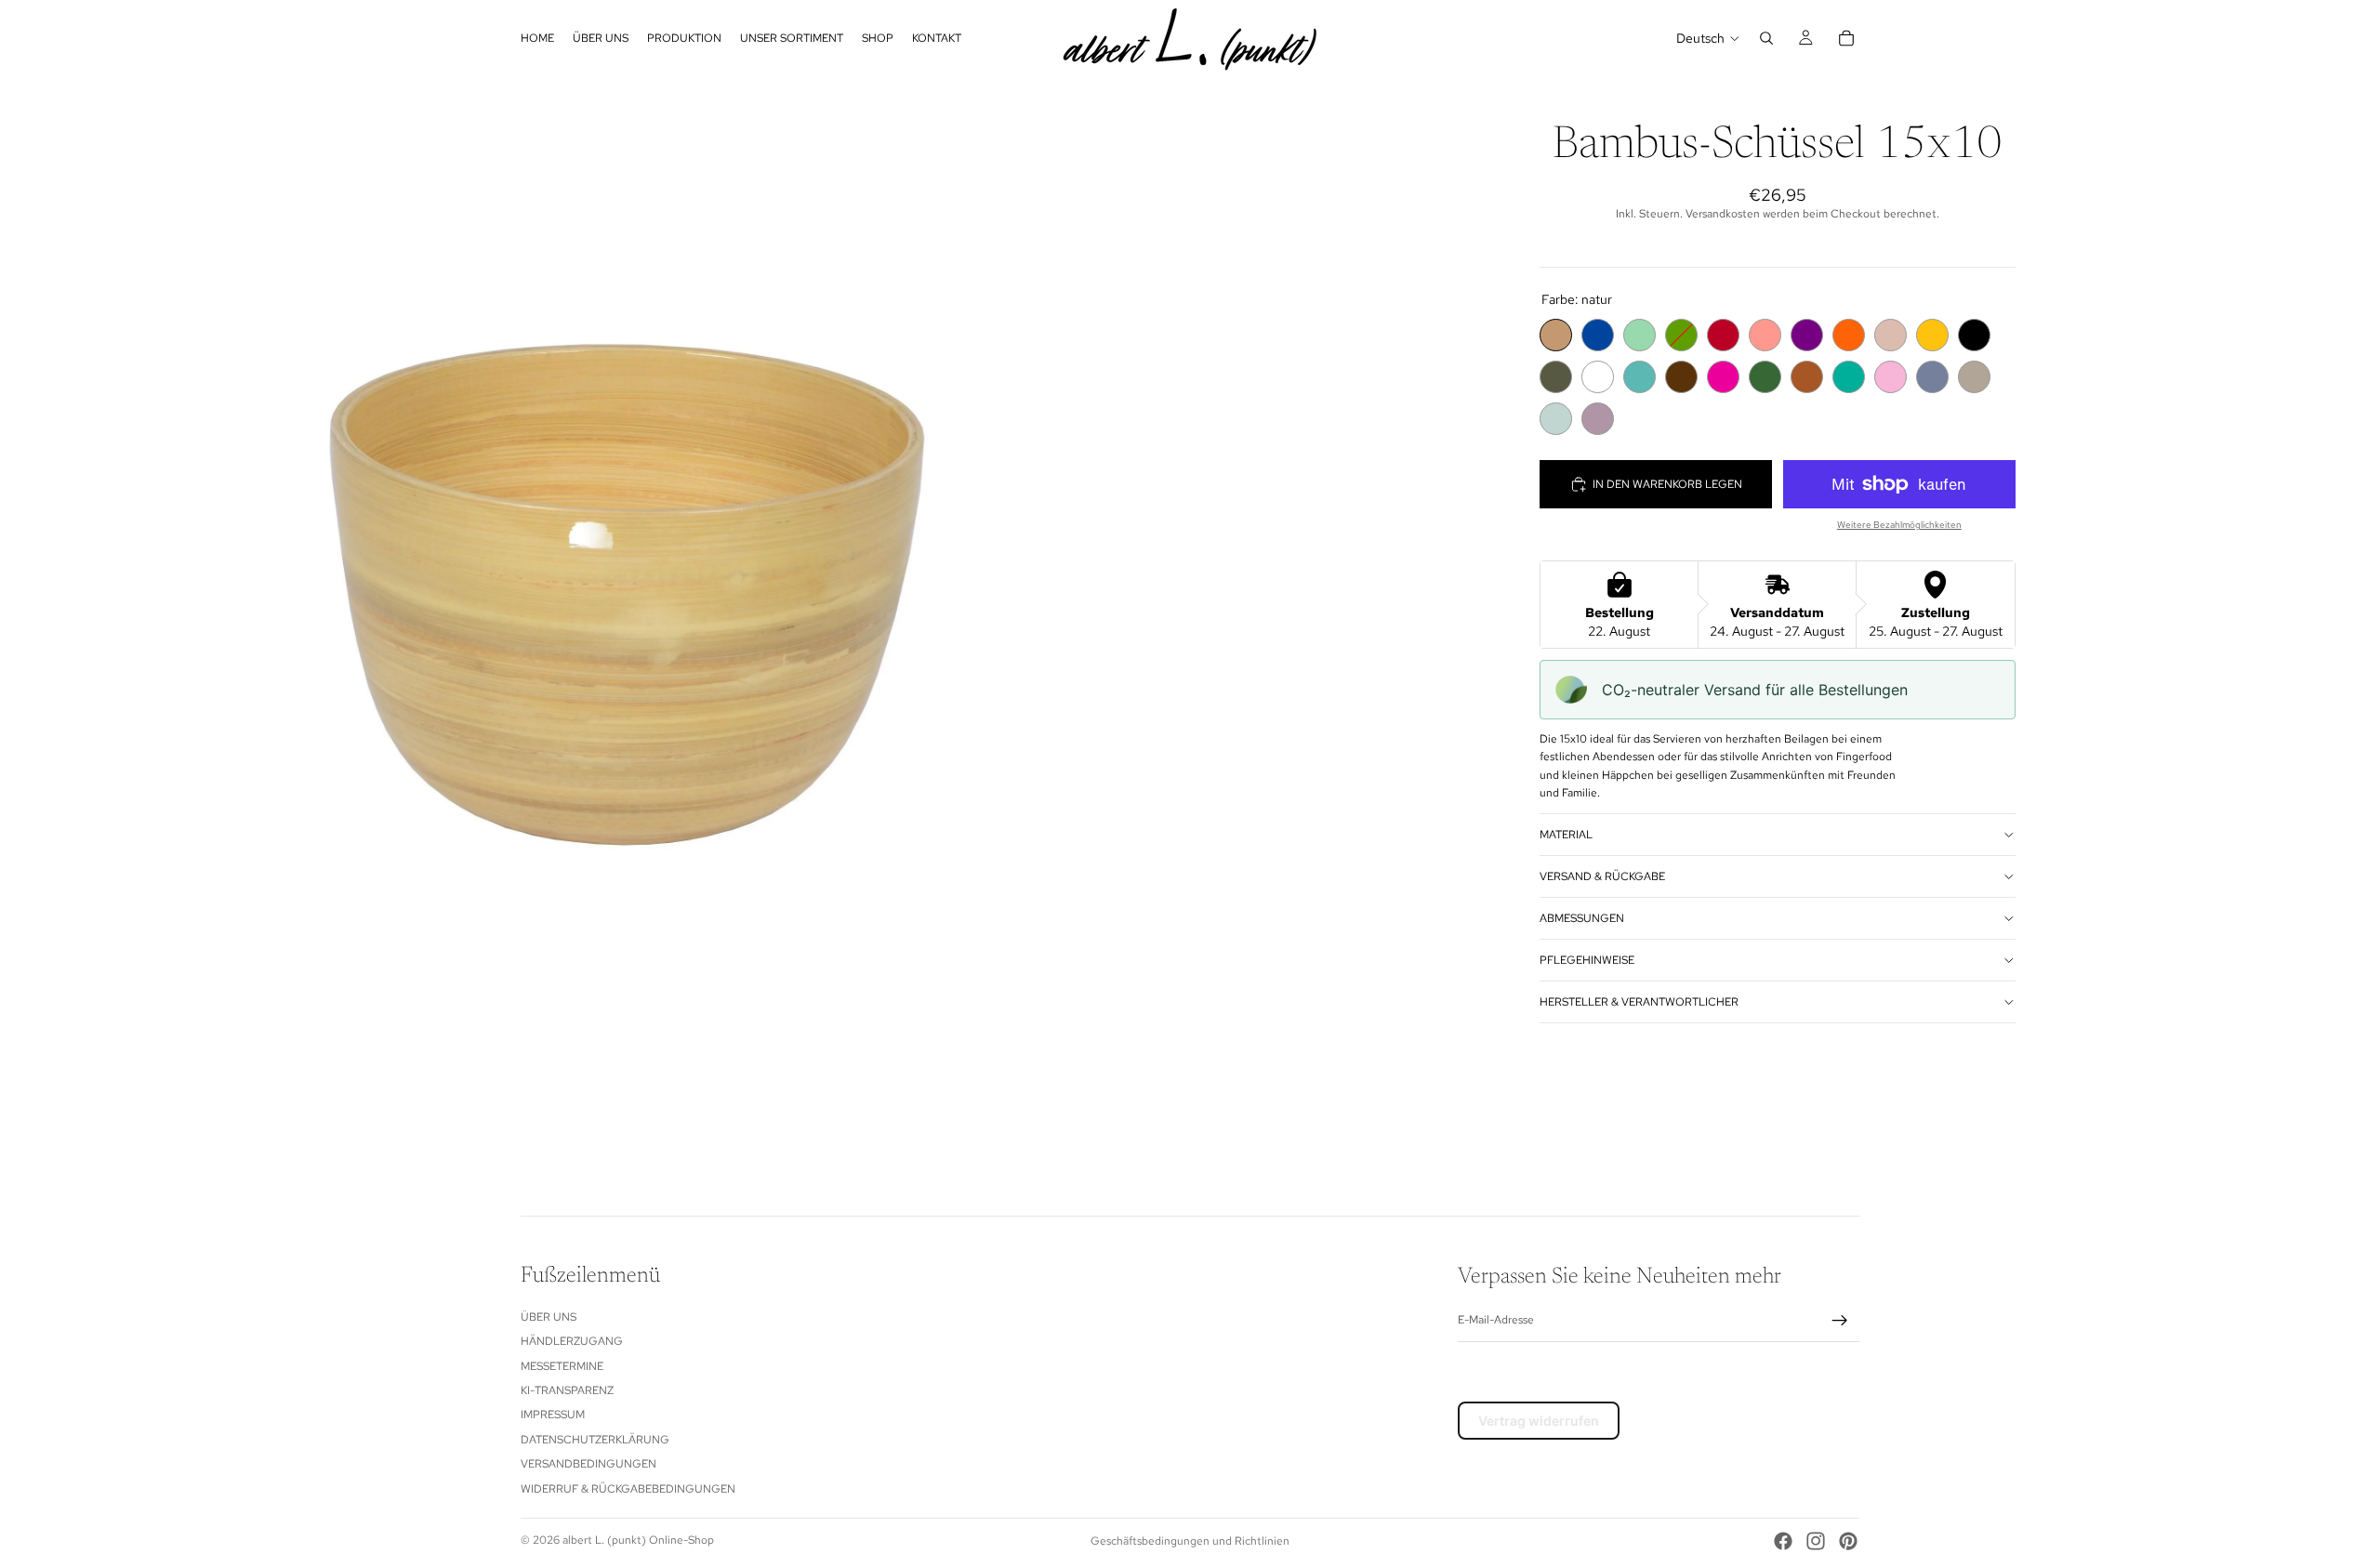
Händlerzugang (572, 1341)
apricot (1765, 335)
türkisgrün (1849, 377)
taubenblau (1932, 377)
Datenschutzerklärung (595, 1440)
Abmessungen (1582, 917)
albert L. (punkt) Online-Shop (638, 1540)
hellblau (1640, 377)
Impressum (553, 1415)
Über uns (549, 1317)
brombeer (1807, 335)
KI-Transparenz (567, 1390)
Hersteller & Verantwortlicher (1639, 1001)
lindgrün (1640, 335)
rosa (1891, 377)
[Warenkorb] (1846, 38)
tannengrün (1765, 377)
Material (1566, 834)
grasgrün (1681, 335)
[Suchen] (1766, 38)
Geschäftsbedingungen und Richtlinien (1190, 1541)
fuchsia (1723, 377)
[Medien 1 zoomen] (595, 595)
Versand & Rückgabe (1602, 876)
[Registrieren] (1840, 1321)
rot (1723, 335)
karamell (1807, 377)
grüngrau (1556, 377)
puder (1891, 335)
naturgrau (1974, 377)
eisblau (1556, 419)
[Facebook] (1783, 1541)
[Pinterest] (1848, 1541)
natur (1556, 335)
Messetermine (562, 1366)
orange (1849, 335)
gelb (1932, 335)
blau (1598, 335)
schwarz (1974, 335)
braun (1681, 377)
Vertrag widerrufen (1539, 1421)
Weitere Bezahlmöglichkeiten (1899, 525)
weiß (1598, 377)
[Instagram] (1816, 1541)
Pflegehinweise (1587, 959)
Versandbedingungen (588, 1464)
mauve (1598, 419)
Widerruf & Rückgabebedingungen (628, 1489)
